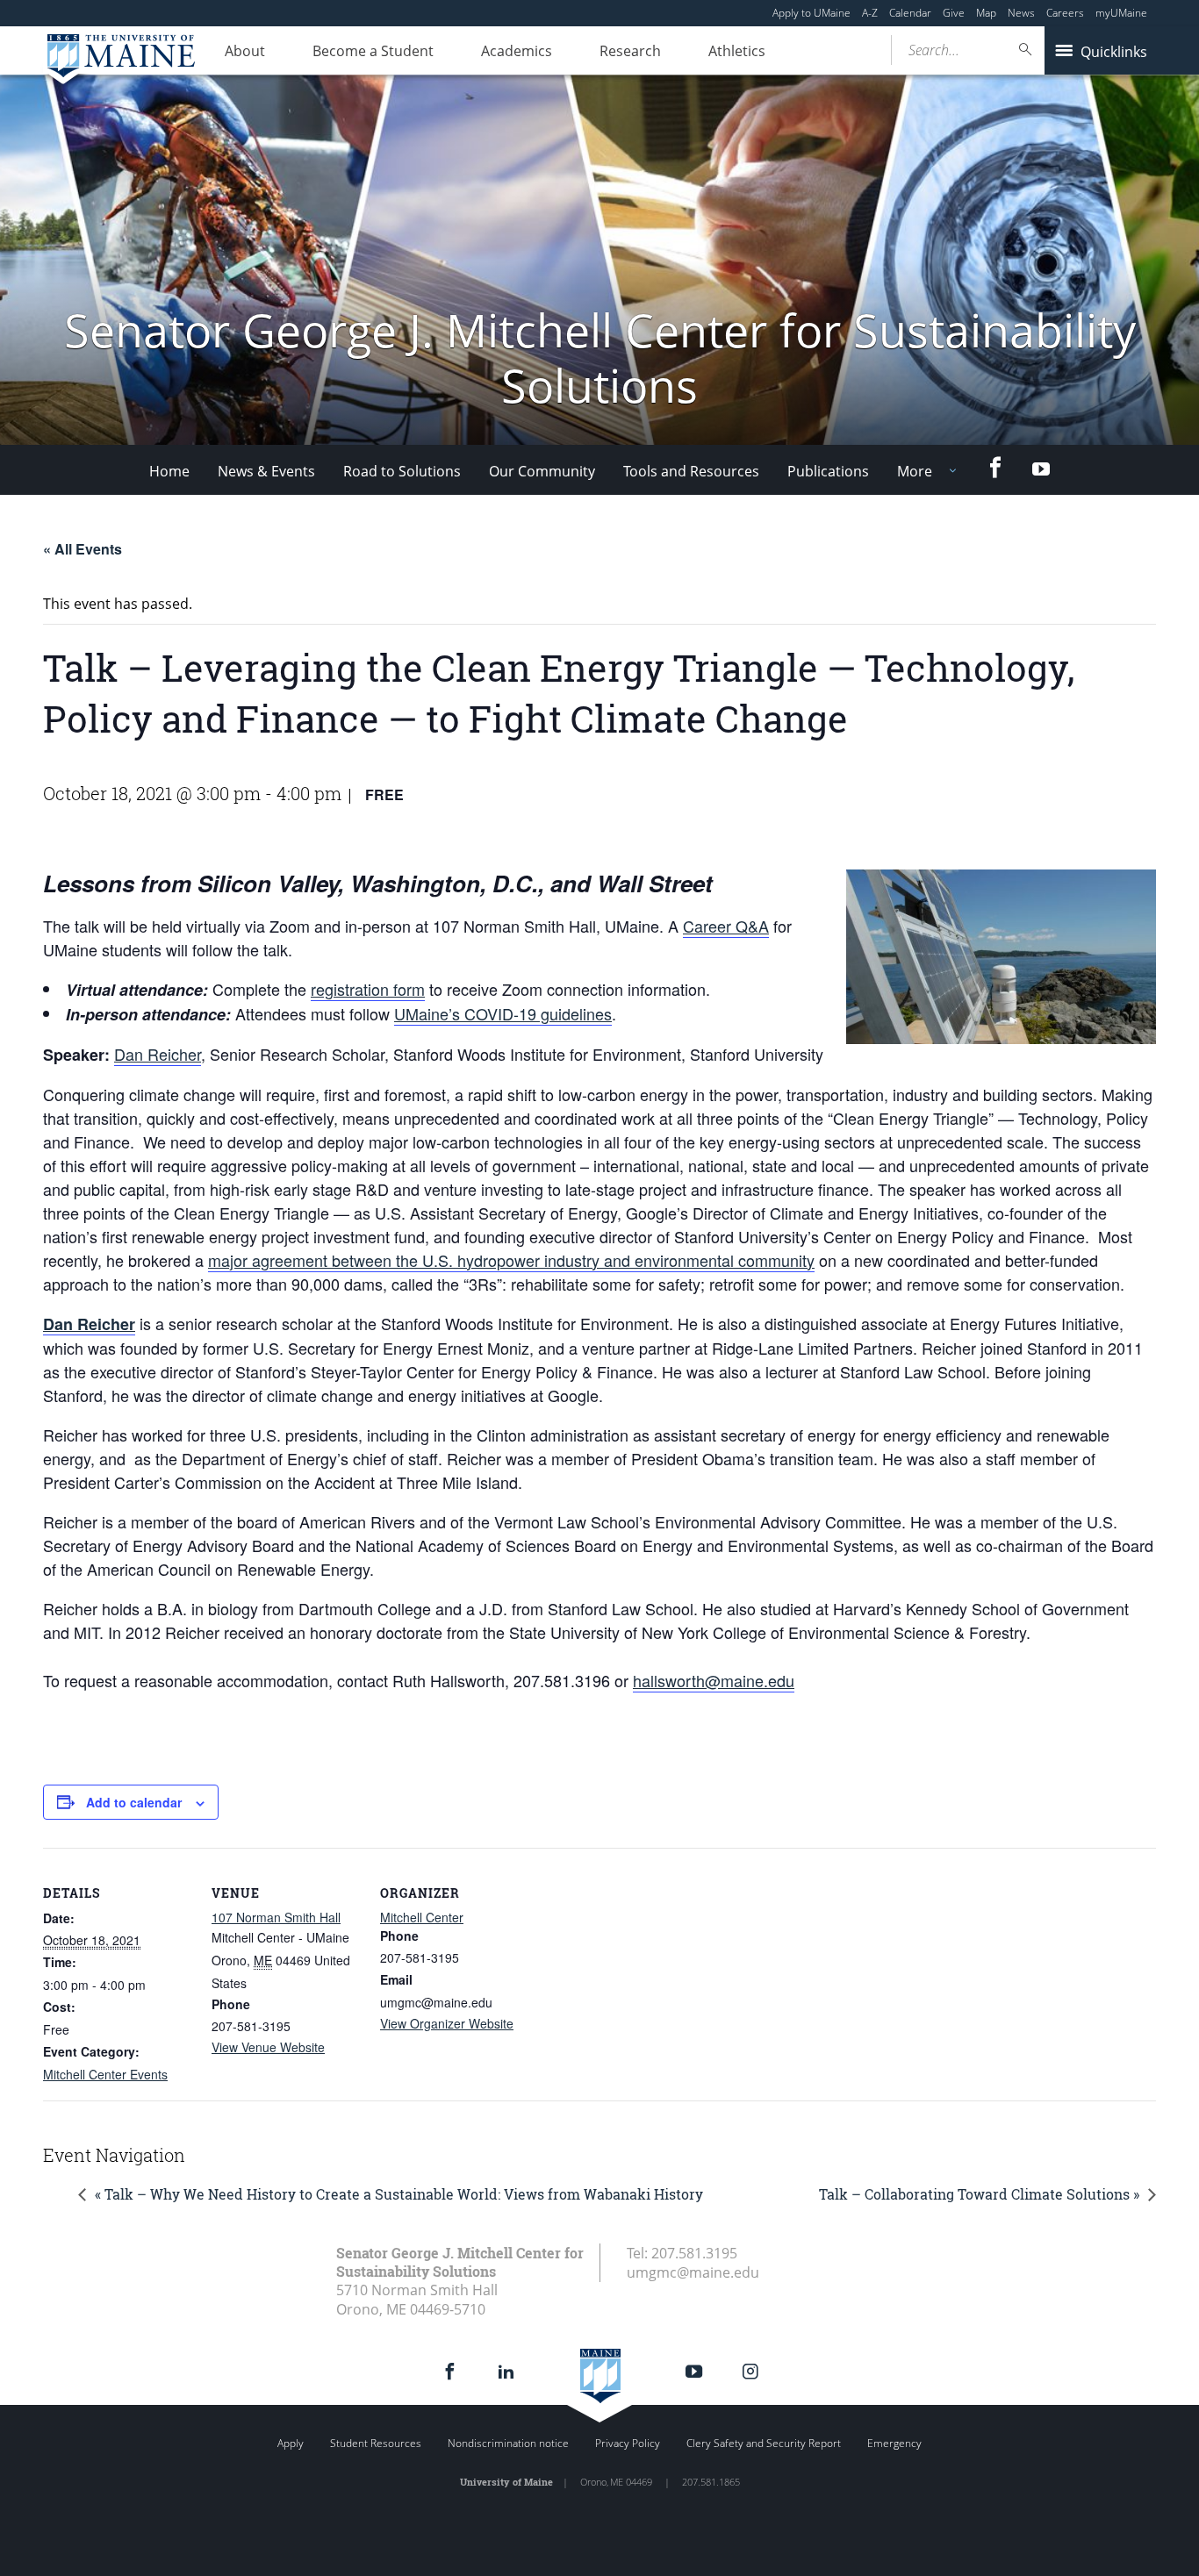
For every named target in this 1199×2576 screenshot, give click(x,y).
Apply (291, 2443)
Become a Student (373, 51)
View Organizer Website (447, 2023)
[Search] (1026, 50)
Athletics (737, 51)
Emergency (894, 2443)
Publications (828, 471)
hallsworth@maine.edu (714, 1680)
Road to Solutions (402, 471)
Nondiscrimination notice (508, 2443)
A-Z (870, 13)
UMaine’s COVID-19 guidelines (503, 1013)
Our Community (542, 471)
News (1021, 13)
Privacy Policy (628, 2443)
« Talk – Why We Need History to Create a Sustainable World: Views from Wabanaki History (399, 2194)
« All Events (83, 549)
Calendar (910, 13)
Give (954, 13)
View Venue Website (268, 2047)
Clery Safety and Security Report (764, 2443)
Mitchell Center (422, 1917)
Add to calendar (134, 1802)
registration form (368, 989)
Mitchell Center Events (105, 2074)
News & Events (266, 471)
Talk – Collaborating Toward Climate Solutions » (979, 2194)
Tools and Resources (691, 471)
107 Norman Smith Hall (276, 1917)
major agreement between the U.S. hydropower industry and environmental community (511, 1260)
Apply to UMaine (811, 13)
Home (169, 471)
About (245, 51)
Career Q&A (726, 926)
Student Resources (376, 2443)
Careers (1065, 13)
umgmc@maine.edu (693, 2272)
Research (630, 51)
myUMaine (1121, 13)
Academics (517, 51)
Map (986, 13)
